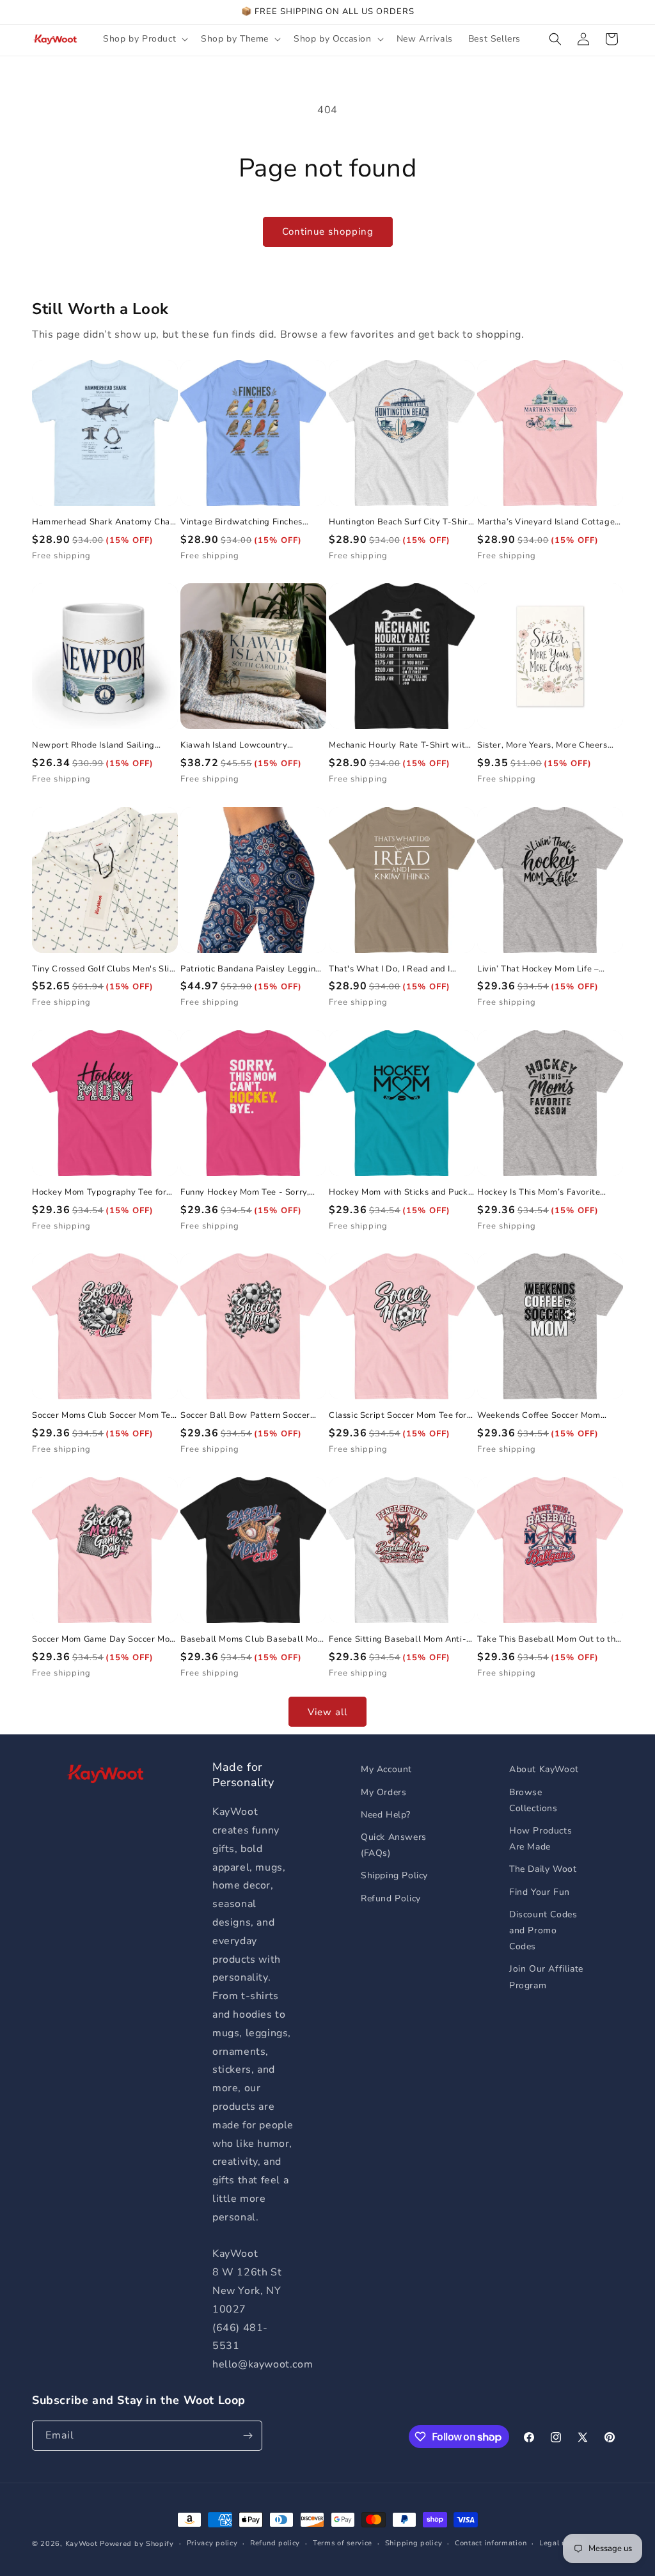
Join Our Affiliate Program (546, 1977)
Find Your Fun (540, 1892)
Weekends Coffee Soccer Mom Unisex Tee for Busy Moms (539, 1416)
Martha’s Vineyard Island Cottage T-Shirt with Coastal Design (546, 522)
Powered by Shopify (137, 2544)
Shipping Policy (394, 1875)
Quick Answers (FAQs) (394, 1845)
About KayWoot (544, 1769)
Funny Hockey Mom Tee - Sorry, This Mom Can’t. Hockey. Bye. (245, 1192)
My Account (386, 1769)
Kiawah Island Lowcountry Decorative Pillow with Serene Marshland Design (242, 745)
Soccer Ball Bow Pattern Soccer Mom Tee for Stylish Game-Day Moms (245, 1416)
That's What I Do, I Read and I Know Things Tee (390, 969)
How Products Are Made (541, 1839)
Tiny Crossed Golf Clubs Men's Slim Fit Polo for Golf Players (104, 969)
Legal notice (561, 2543)
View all (327, 1712)
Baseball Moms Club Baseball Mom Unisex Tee (253, 1639)
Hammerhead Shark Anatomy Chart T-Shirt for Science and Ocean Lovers (105, 522)
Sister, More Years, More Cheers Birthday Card (542, 745)
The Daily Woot (543, 1869)
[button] (144, 39)
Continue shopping (328, 232)
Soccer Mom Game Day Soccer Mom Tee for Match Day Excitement (105, 1639)
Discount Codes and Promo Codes (543, 1930)
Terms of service (343, 2543)
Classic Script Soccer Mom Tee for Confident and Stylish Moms (398, 1416)
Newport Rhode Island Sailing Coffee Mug (93, 745)
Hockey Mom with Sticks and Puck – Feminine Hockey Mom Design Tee (399, 1192)
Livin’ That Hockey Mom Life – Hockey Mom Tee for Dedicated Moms (541, 969)
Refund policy (275, 2543)
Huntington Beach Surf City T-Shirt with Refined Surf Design (400, 522)
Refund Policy (391, 1898)
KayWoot (82, 2544)
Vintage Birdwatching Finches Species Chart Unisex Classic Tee (248, 522)
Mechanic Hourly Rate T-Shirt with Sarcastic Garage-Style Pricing (399, 745)
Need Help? (386, 1815)
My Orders (383, 1792)
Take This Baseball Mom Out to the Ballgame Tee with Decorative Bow (549, 1639)
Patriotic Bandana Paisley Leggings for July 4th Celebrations (253, 969)
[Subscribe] (248, 2436)
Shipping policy (414, 2543)
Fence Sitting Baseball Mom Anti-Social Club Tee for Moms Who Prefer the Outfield (398, 1639)
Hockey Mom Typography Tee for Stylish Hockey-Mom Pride (99, 1192)
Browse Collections (533, 1800)
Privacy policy (212, 2543)
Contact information (491, 2543)
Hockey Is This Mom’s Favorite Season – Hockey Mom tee (539, 1192)
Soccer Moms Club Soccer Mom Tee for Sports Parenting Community (104, 1416)
